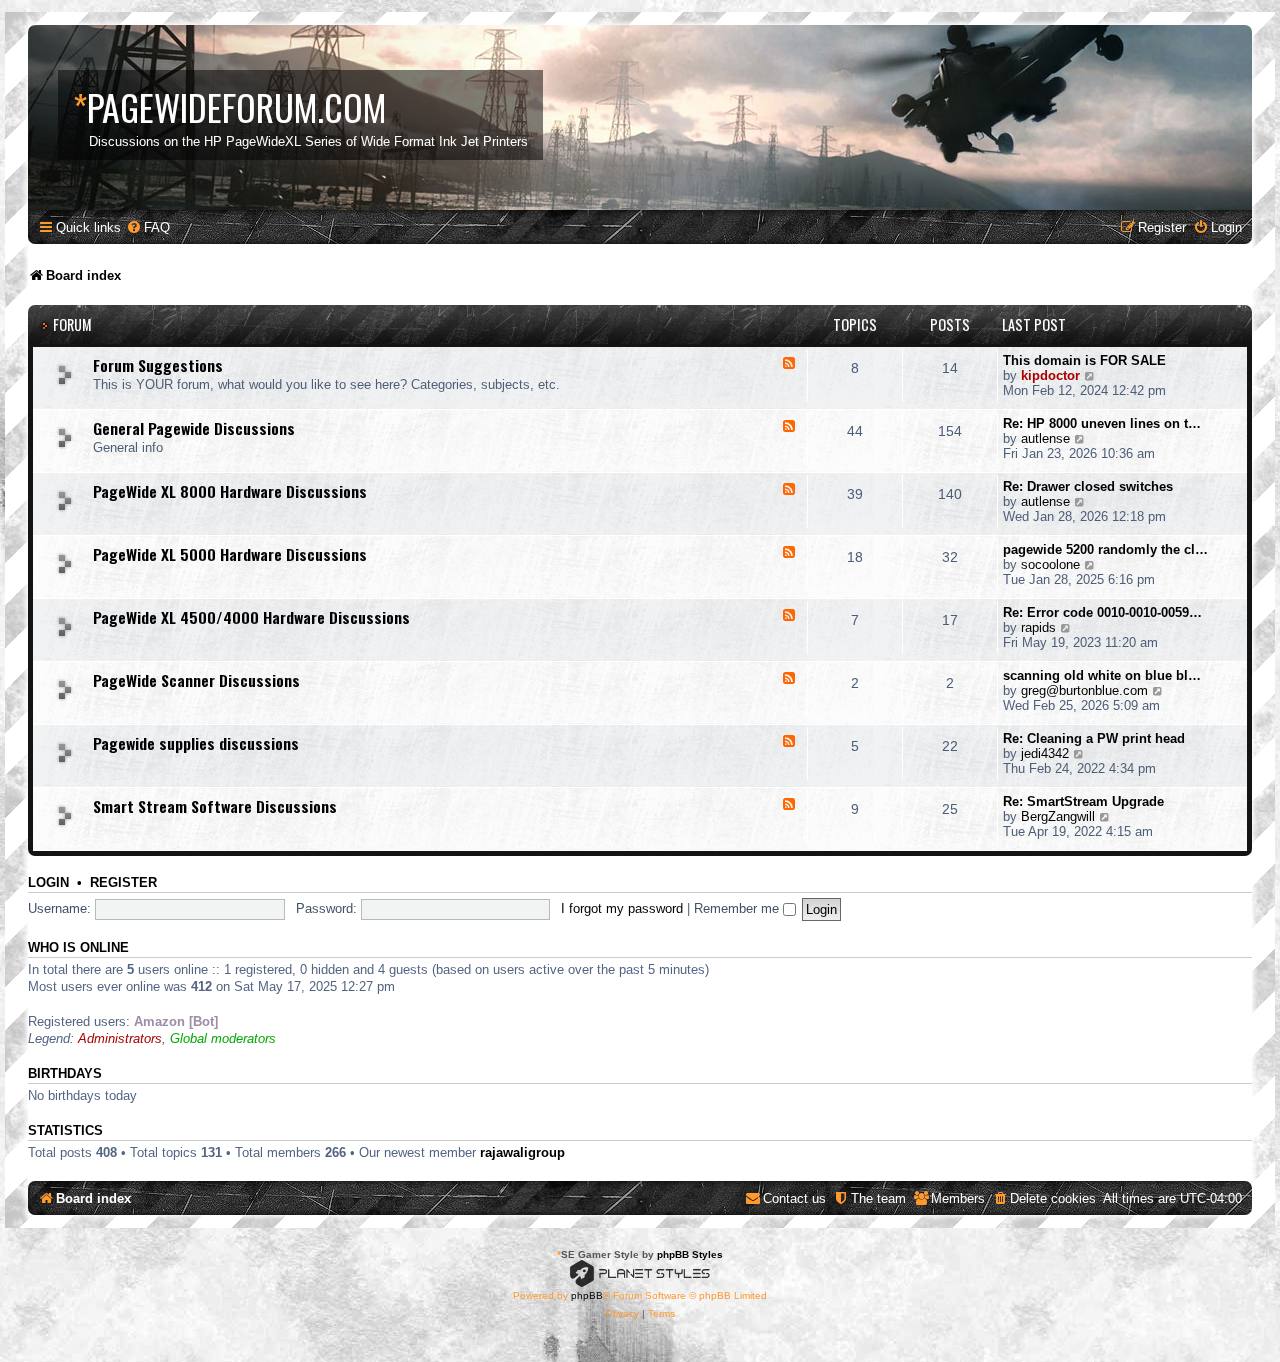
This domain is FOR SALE (1084, 360)
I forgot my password (622, 908)
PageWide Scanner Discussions (196, 680)
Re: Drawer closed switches (1088, 486)
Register (123, 883)
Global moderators (223, 1038)
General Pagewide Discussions (194, 428)
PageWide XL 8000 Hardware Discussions (230, 491)
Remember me (738, 908)
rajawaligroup (522, 1152)
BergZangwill (1058, 816)
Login (48, 883)
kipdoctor (1050, 375)
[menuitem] (148, 227)
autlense (1045, 438)
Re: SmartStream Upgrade (1083, 801)
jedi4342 (1045, 753)
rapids (1038, 627)
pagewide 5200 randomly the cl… (1105, 549)
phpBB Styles (690, 1254)
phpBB (587, 1295)
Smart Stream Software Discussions (215, 806)
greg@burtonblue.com (1084, 690)
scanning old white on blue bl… (1102, 675)
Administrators (120, 1038)
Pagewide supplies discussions (196, 743)
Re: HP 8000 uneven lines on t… (1102, 423)
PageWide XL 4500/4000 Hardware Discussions (251, 617)
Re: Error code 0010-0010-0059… (1102, 612)
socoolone (1050, 564)
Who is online (78, 948)
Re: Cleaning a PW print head (1094, 738)
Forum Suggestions (158, 365)
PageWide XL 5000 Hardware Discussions (230, 554)
